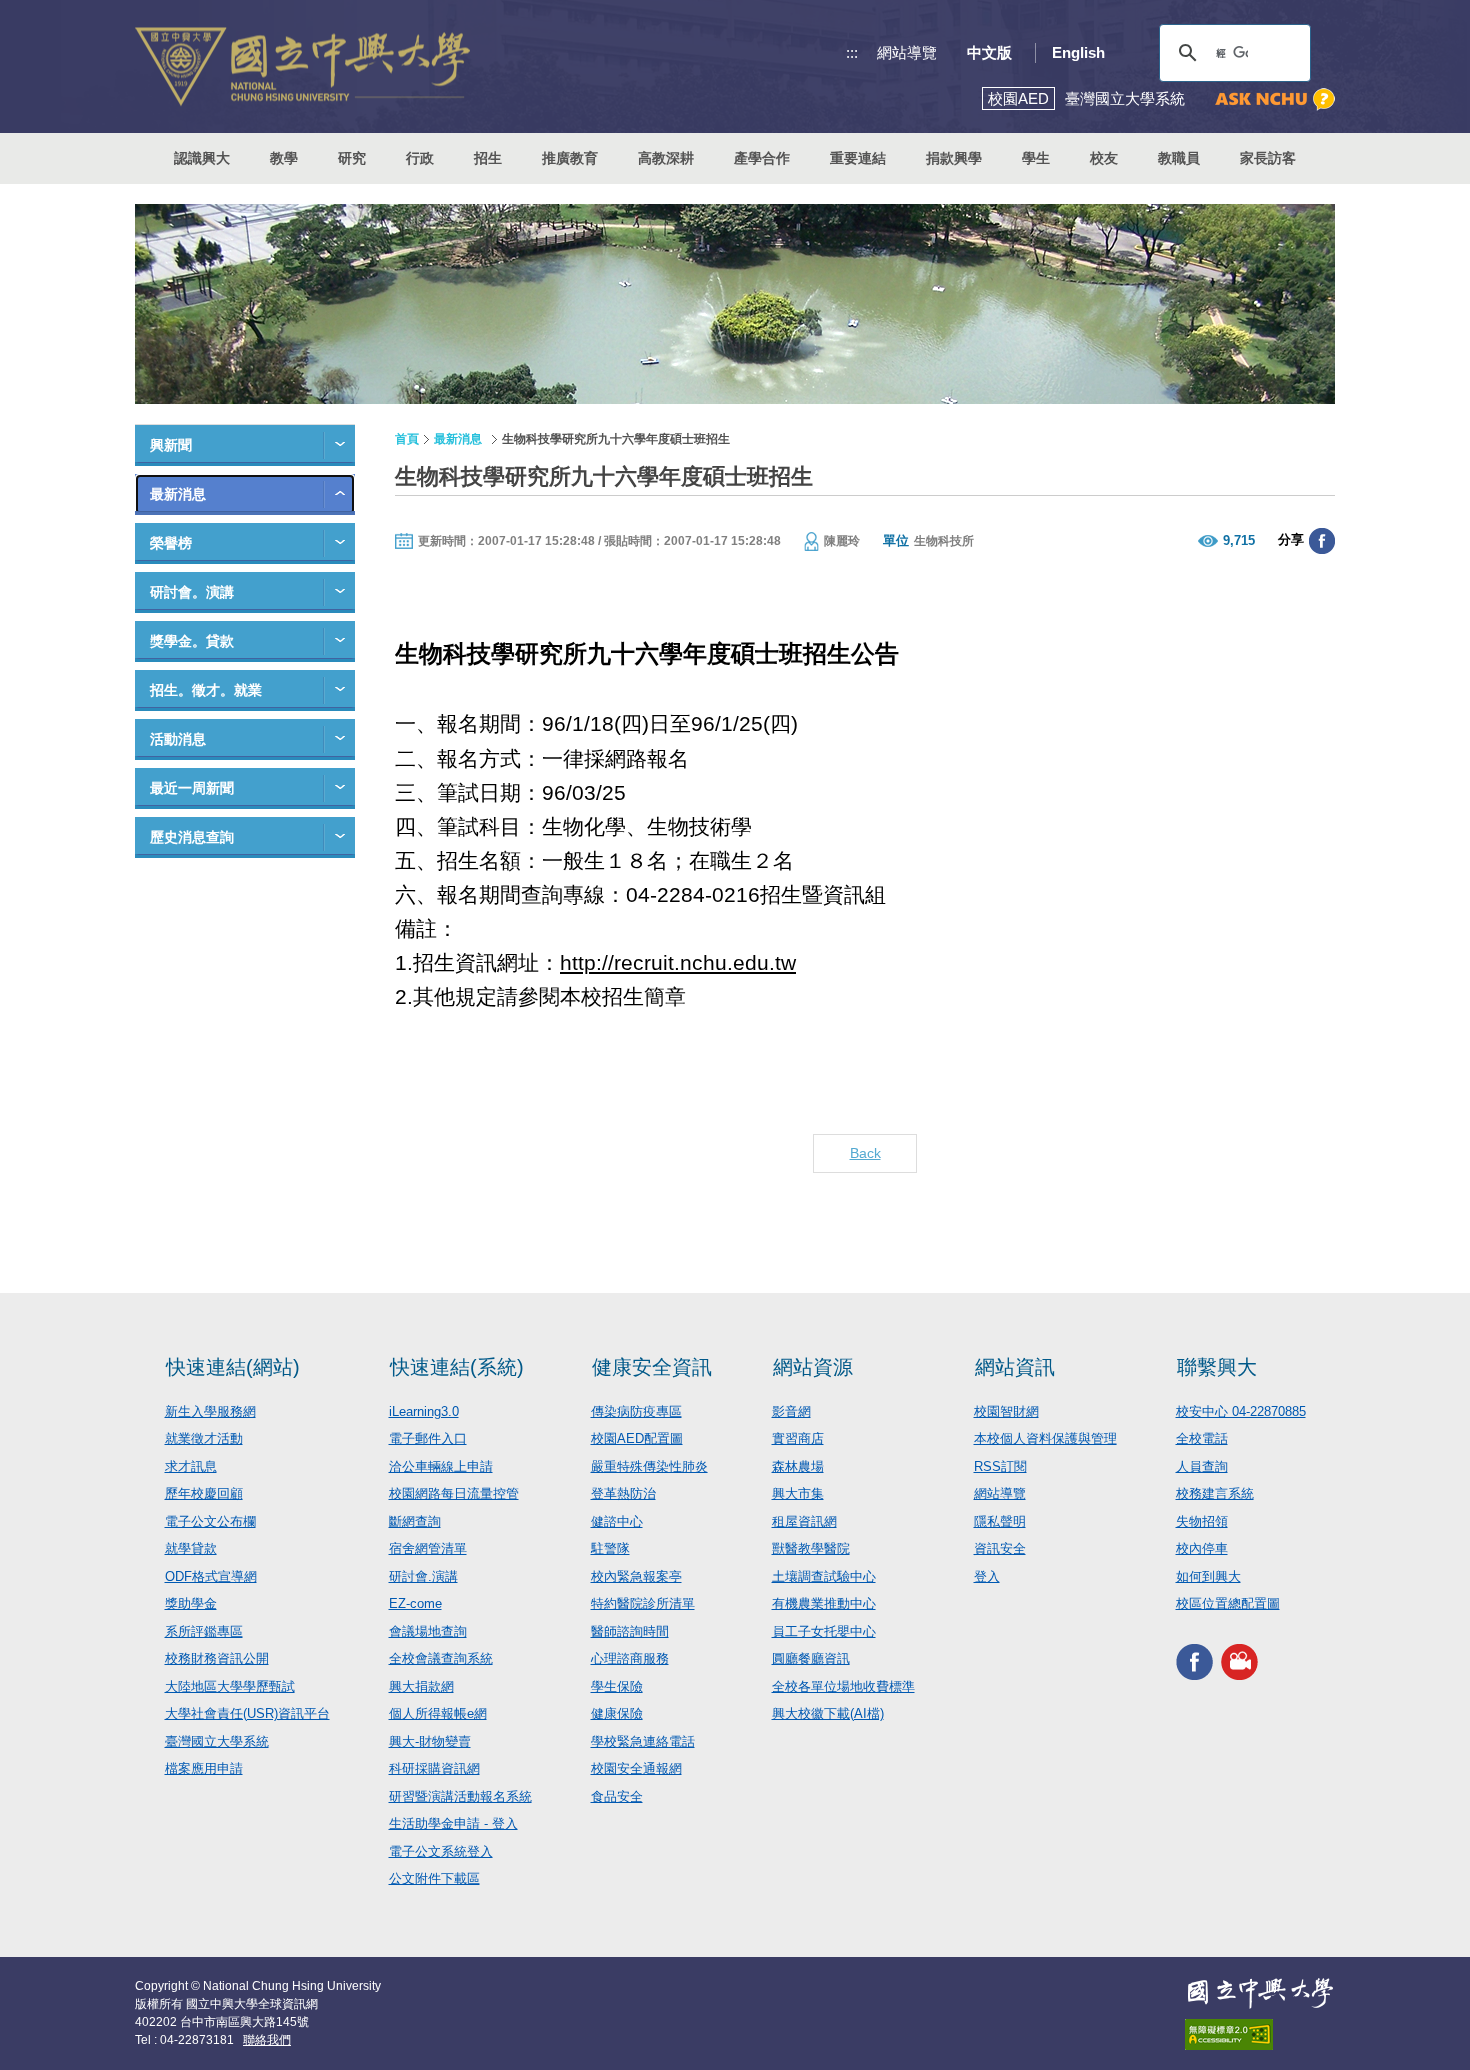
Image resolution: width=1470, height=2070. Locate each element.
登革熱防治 (623, 1493)
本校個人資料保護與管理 (1045, 1438)
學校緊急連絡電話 (643, 1741)
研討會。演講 (192, 592)
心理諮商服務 (630, 1658)
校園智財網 (1006, 1411)
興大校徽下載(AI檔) (828, 1713)
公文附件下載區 (434, 1878)
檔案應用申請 (204, 1768)
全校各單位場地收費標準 (843, 1686)
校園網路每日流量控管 (454, 1493)
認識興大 (202, 158)
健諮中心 (617, 1521)
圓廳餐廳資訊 (811, 1658)
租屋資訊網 (804, 1521)
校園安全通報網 (636, 1768)
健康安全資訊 (652, 1367)
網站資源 (813, 1367)
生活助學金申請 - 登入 (453, 1823)
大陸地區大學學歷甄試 (230, 1686)
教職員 (1179, 158)
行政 (420, 158)
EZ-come (415, 1603)
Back (865, 1153)
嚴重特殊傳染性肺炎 (649, 1466)
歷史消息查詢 (192, 837)
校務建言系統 (1215, 1493)
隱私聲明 (1000, 1521)
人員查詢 (1202, 1466)
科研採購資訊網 (434, 1768)
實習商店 (798, 1438)
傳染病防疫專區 (636, 1411)
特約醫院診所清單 (643, 1603)
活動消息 (178, 739)
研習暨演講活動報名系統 (460, 1796)
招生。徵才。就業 (206, 690)
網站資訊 (1015, 1367)
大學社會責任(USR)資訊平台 (247, 1713)
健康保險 (617, 1713)
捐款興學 (954, 158)
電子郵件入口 (428, 1438)
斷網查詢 (415, 1521)
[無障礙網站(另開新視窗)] (1260, 2034)
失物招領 (1202, 1521)
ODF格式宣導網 (211, 1576)
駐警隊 (610, 1548)
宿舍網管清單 (428, 1548)
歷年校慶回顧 (204, 1493)
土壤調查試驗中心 (824, 1576)
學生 (1036, 158)
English (1078, 52)
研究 (352, 158)
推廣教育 (570, 158)
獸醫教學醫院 (811, 1548)
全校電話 (1202, 1438)
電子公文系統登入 (441, 1851)
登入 (987, 1576)
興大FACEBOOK (1194, 1662)
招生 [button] (488, 158)
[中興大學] (1260, 1993)
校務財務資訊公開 (217, 1658)
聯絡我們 (267, 2040)
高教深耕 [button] (666, 158)
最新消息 (178, 494)
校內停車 (1202, 1548)
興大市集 (798, 1493)
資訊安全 (1000, 1548)
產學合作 (762, 158)
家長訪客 (1268, 158)
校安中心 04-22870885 (1241, 1411)
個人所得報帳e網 (438, 1713)
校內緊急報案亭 (636, 1576)
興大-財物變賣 (430, 1741)
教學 (284, 158)
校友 (1104, 158)
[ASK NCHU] (1275, 99)
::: (852, 52)
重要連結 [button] (858, 158)
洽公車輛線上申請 (441, 1466)
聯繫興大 (1217, 1367)
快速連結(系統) (457, 1367)
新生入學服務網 (210, 1411)
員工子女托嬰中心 (824, 1631)
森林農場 (798, 1466)
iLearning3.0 (424, 1411)
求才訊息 (191, 1466)
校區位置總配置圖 (1228, 1603)
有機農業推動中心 (824, 1603)
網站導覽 (907, 52)
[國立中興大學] (302, 66)
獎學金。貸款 (192, 641)
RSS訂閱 (1000, 1466)
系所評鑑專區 (204, 1631)
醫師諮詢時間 (630, 1631)
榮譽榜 (171, 543)
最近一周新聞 (192, 788)
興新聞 (171, 445)
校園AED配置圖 (637, 1438)
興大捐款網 (421, 1686)
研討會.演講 (423, 1576)
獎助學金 (191, 1603)
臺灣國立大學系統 (217, 1741)
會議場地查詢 (428, 1631)
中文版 (989, 52)
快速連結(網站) (233, 1367)
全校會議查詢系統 (441, 1658)
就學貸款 (191, 1548)
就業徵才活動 (204, 1438)
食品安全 (617, 1796)
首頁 (407, 439)
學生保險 (617, 1686)
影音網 (791, 1411)
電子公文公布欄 (210, 1521)
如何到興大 (1208, 1576)
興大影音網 (1239, 1662)
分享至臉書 (1322, 541)
